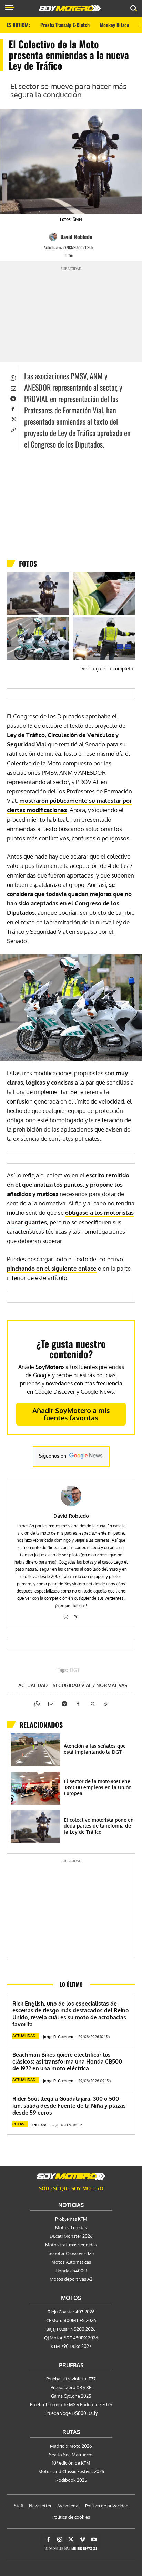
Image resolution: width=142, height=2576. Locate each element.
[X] (13, 419)
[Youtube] (94, 2540)
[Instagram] (66, 1615)
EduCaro (39, 2125)
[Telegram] (13, 398)
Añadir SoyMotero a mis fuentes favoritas (71, 1414)
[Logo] (70, 8)
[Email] (13, 388)
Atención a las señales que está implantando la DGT (95, 1749)
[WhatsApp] (13, 378)
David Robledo (76, 237)
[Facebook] (13, 409)
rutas (18, 2124)
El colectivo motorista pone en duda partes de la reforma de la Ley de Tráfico (99, 1826)
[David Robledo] (54, 237)
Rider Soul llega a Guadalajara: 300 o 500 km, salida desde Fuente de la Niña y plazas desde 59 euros (69, 2106)
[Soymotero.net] (71, 2176)
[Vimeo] (82, 2540)
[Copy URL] (13, 429)
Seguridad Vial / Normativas (90, 1685)
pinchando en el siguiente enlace (52, 1268)
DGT (75, 1671)
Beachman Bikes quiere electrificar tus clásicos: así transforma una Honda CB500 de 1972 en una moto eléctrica (67, 2061)
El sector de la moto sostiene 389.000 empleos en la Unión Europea (98, 1787)
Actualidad (33, 1685)
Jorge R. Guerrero (58, 2037)
